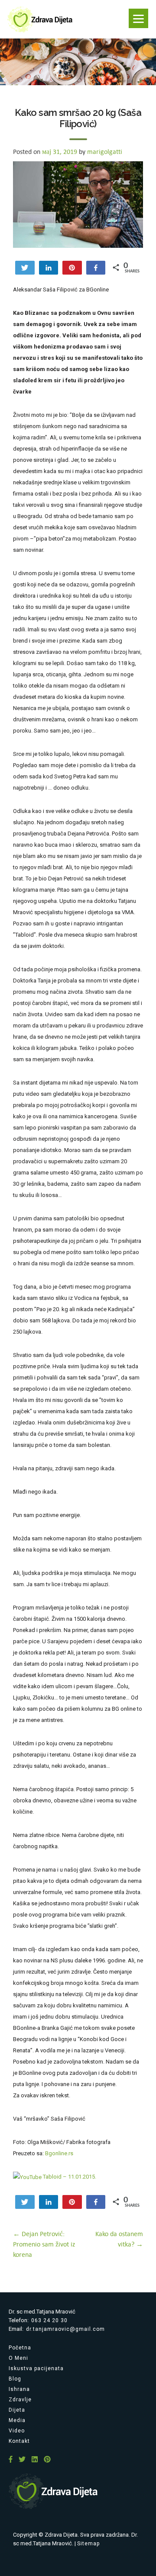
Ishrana (19, 2389)
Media (17, 2420)
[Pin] (72, 268)
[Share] (49, 268)
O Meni (18, 2358)
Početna (20, 2348)
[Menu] (138, 18)
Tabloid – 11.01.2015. (69, 2177)
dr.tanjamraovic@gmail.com (65, 2329)
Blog (15, 2379)
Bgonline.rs (59, 2153)
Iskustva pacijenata (36, 2368)
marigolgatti (105, 152)
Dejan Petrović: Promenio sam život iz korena (44, 2244)
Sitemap (88, 2544)
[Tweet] (25, 268)
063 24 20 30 (49, 2320)
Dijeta (17, 2410)
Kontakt (19, 2441)
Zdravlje (20, 2400)
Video (17, 2431)
